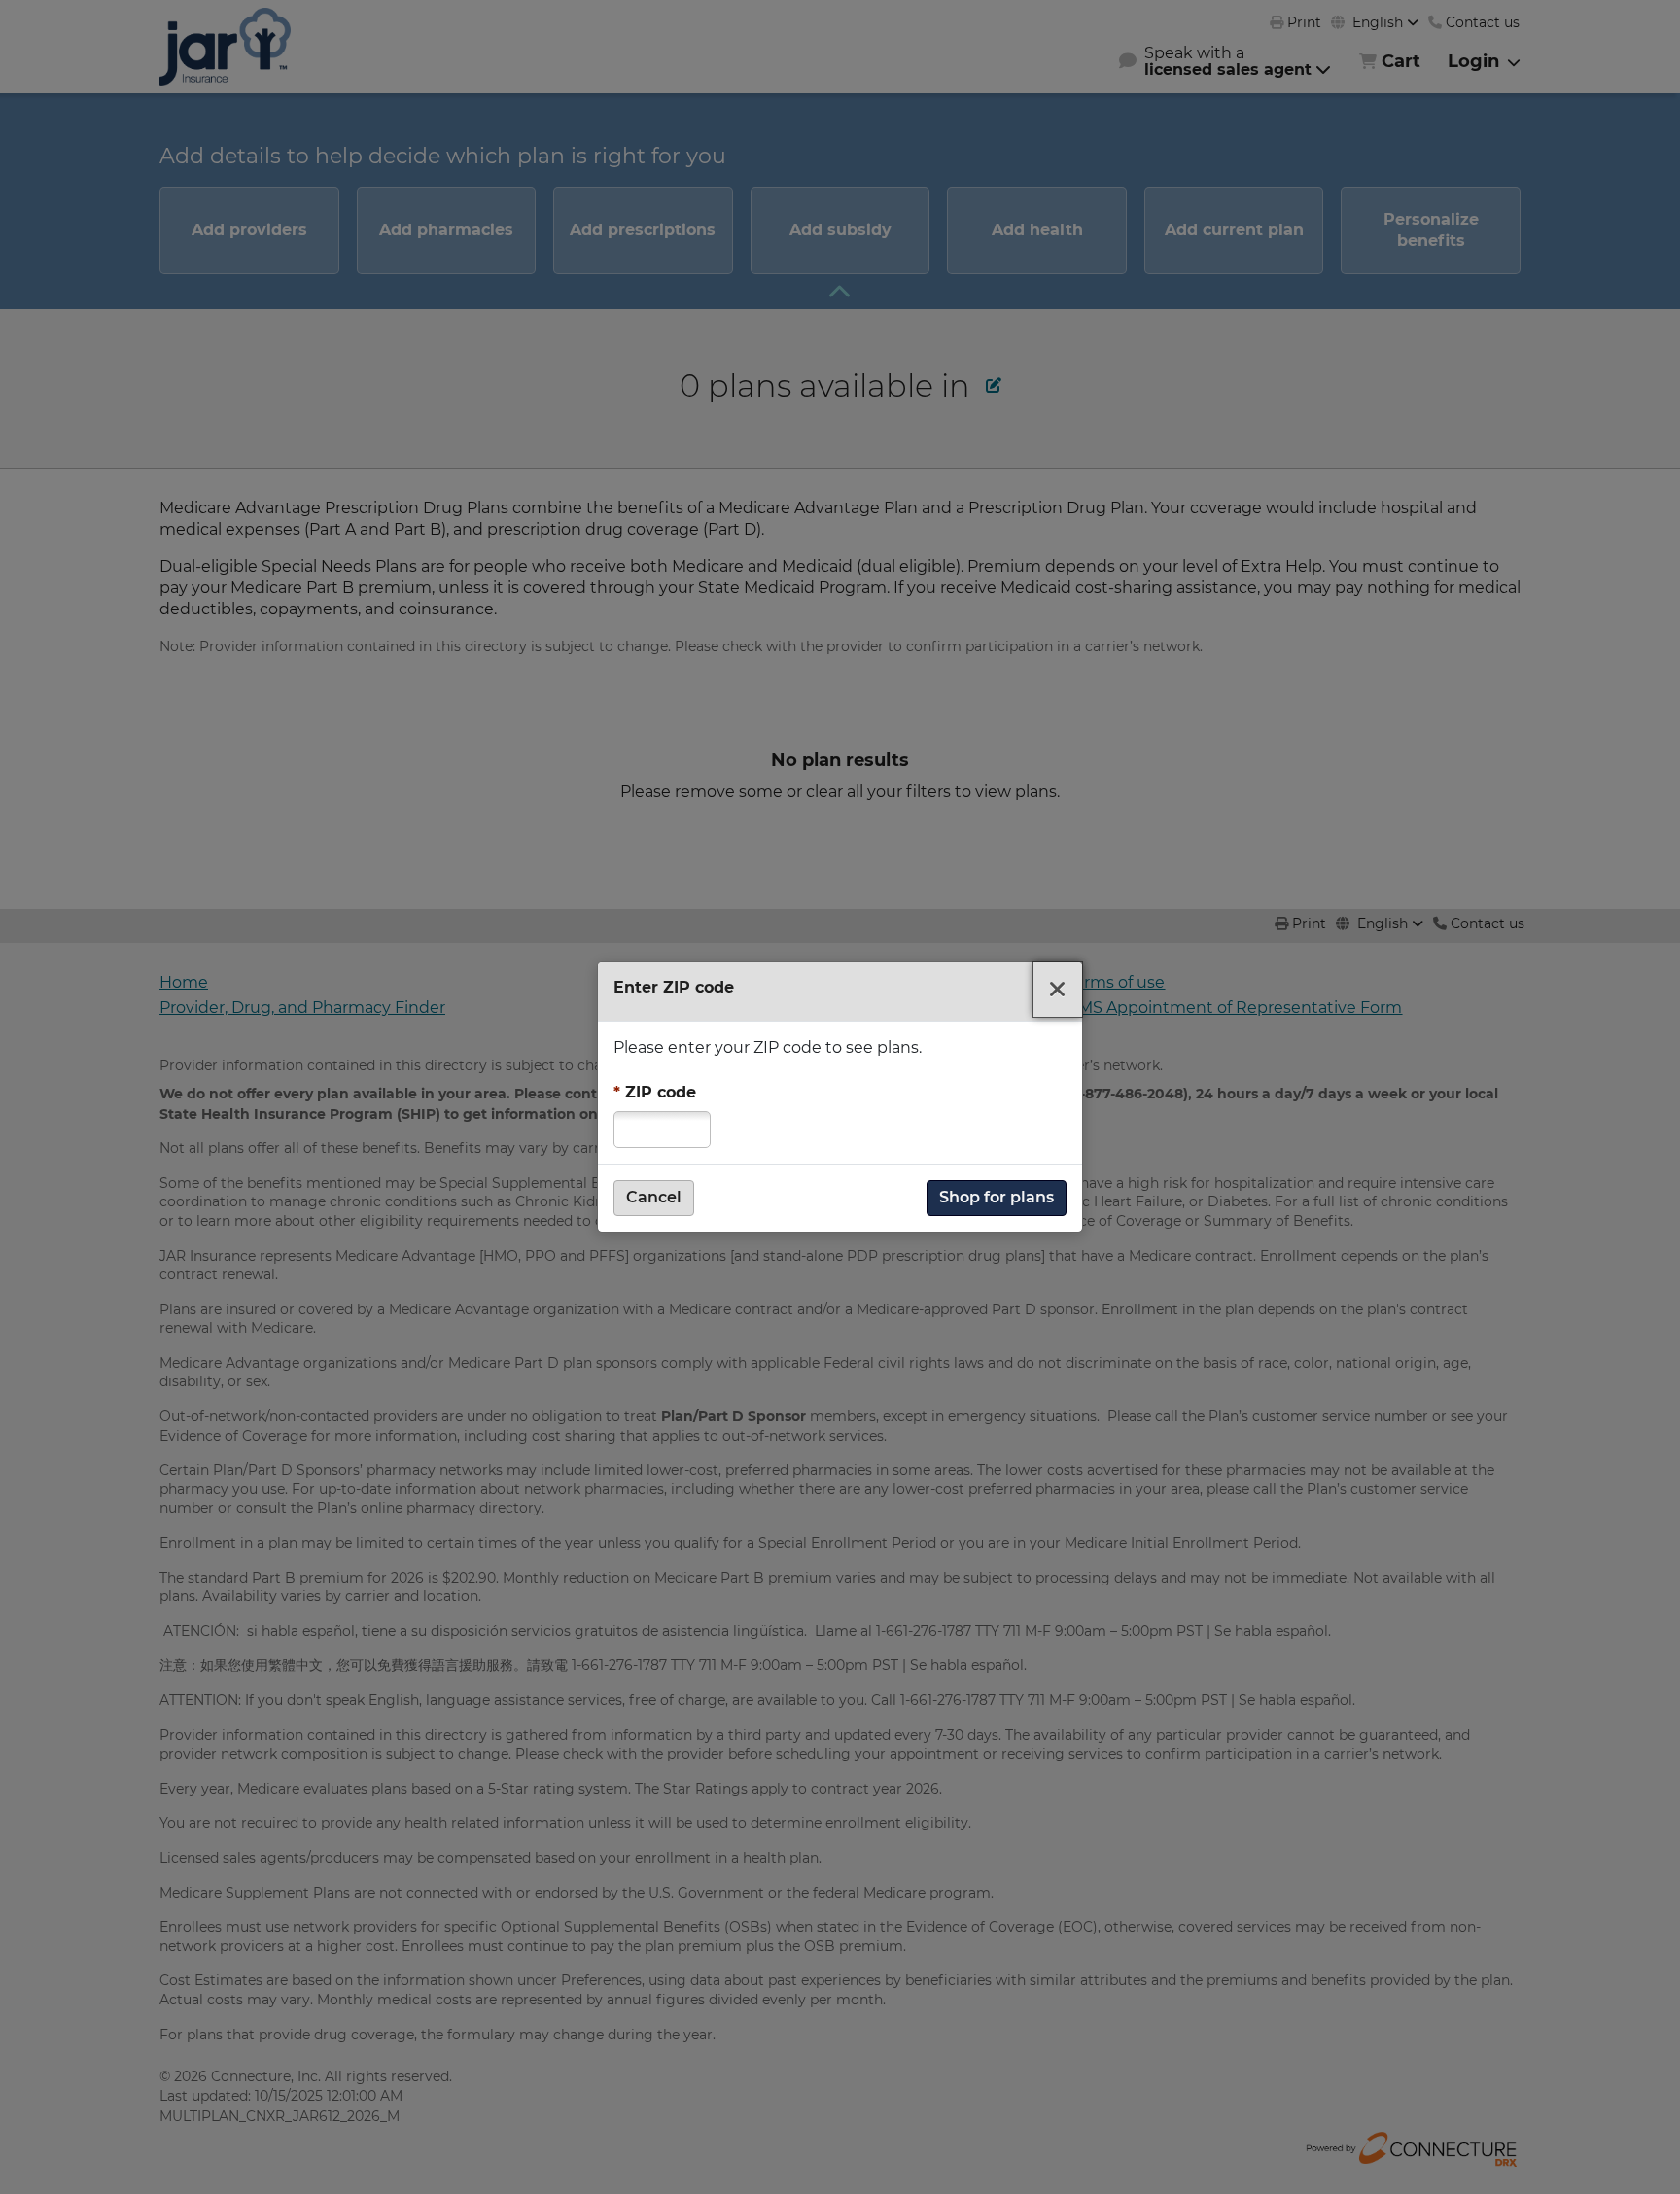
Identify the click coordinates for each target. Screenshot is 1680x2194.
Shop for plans (997, 1197)
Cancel (654, 1197)
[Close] (1058, 990)
